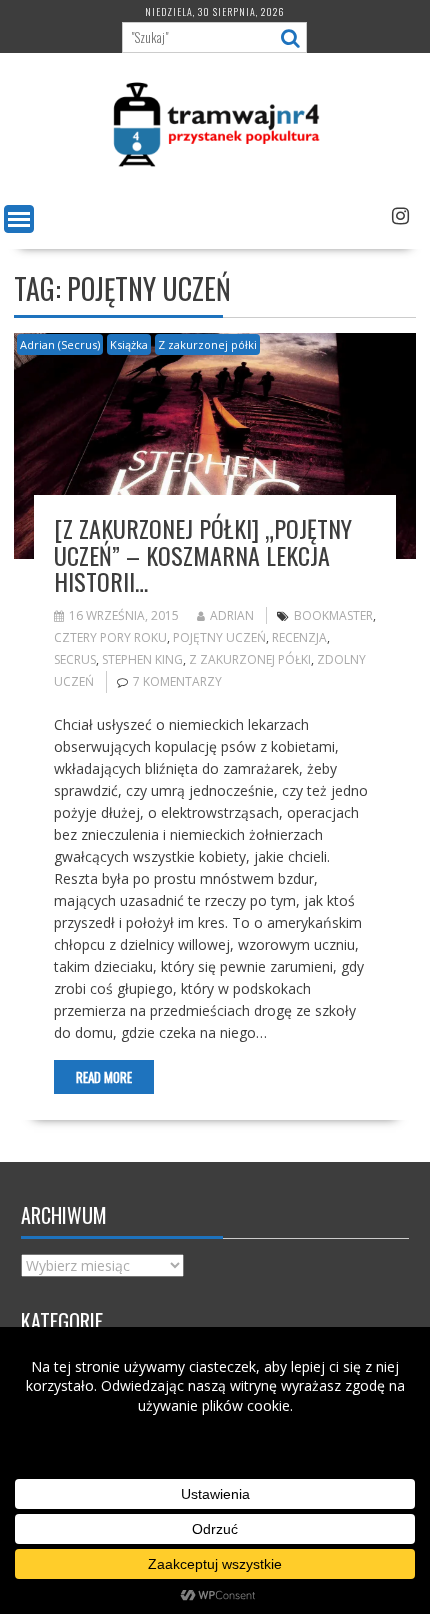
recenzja (299, 637)
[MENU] (19, 219)
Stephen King (142, 659)
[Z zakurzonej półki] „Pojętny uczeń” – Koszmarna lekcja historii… (203, 554)
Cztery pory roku (110, 637)
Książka (129, 344)
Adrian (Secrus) (60, 344)
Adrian (232, 615)
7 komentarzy (177, 681)
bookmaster (333, 615)
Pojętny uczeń (219, 637)
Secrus (75, 659)
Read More (104, 1077)
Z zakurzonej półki (207, 344)
